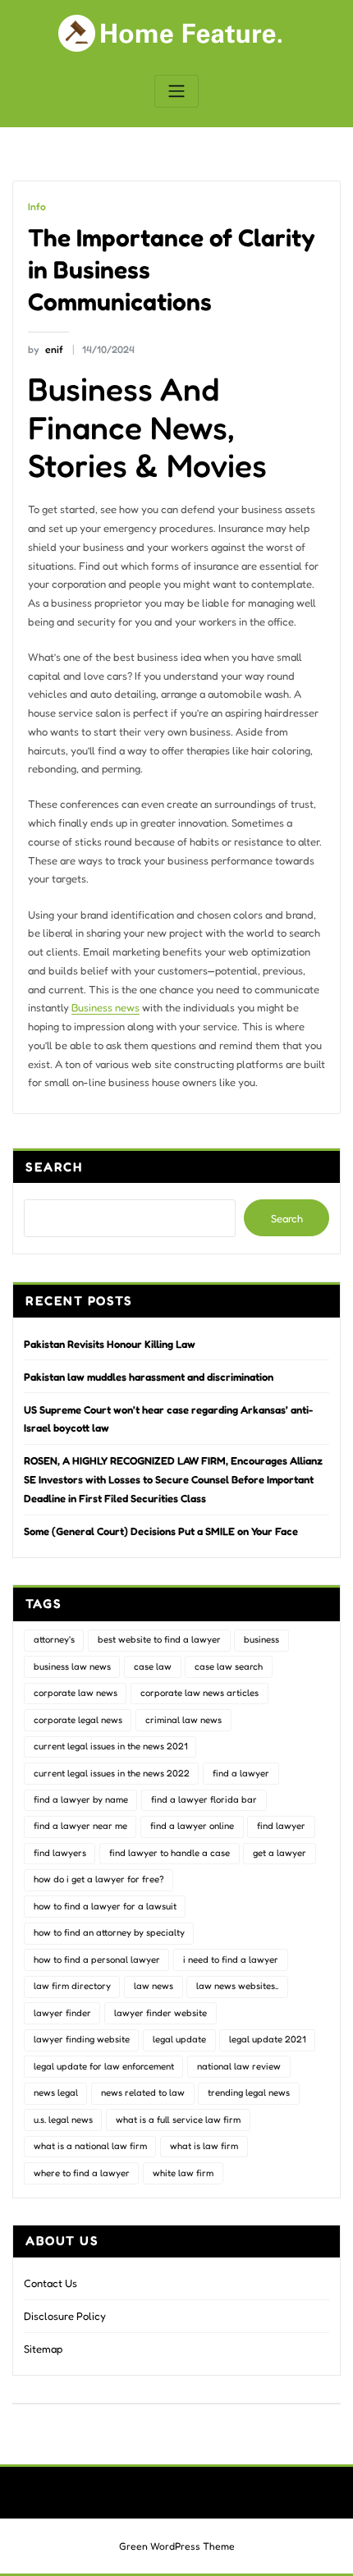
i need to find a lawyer (231, 1960)
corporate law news (76, 1693)
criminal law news (183, 1720)
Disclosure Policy (65, 2316)
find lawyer (281, 1826)
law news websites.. (237, 1986)
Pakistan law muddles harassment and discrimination (149, 1377)
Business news (105, 1007)
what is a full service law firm (178, 2120)
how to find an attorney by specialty (109, 1932)
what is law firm (204, 2146)
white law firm (183, 2173)
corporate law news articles (199, 1693)
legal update (179, 2039)
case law (153, 1666)
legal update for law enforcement (104, 2066)
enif (46, 349)
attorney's (54, 1639)
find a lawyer (241, 1773)
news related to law (143, 2092)
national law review (239, 2066)
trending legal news (249, 2092)
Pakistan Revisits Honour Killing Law (110, 1344)
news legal (56, 2092)
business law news (72, 1666)
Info (37, 206)
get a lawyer (280, 1853)
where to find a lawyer (82, 2173)
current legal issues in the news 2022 (112, 1773)
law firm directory (72, 1986)
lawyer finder (62, 2013)
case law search (229, 1666)
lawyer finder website (160, 2013)
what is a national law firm (90, 2146)
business (261, 1639)
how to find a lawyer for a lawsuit (105, 1906)
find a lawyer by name (81, 1799)
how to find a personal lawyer (97, 1960)
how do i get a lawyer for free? (99, 1879)
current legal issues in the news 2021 (110, 1746)
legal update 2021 (267, 2039)
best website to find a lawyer (159, 1639)
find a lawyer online (192, 1826)
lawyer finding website (82, 2039)
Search (54, 1167)
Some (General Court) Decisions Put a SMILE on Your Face (161, 1531)
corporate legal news (78, 1720)
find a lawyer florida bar (204, 1799)
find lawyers (60, 1853)
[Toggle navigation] (176, 92)
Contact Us (50, 2283)
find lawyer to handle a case (170, 1853)
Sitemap (43, 2349)
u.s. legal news (63, 2120)
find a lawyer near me (80, 1826)
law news (154, 1986)
